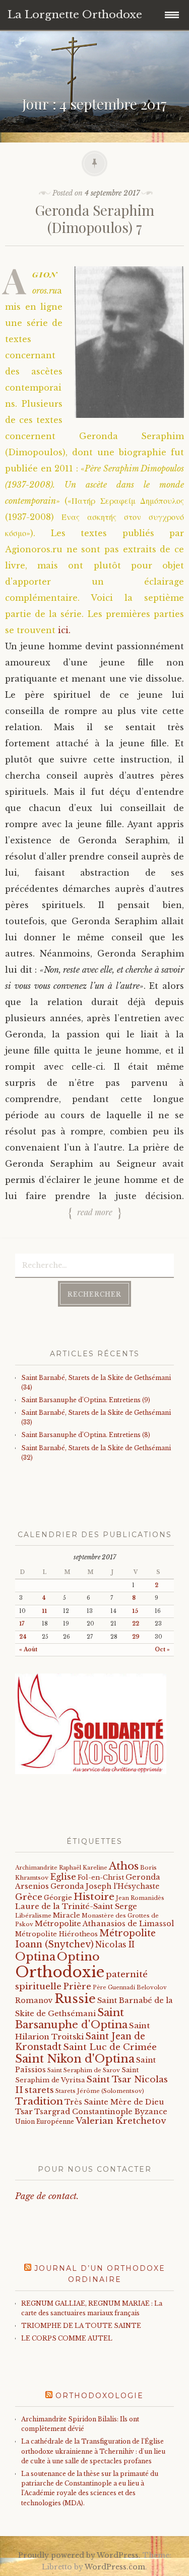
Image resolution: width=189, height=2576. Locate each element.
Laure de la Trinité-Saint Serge (76, 1906)
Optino (78, 1957)
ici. (64, 630)
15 (135, 1611)
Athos (124, 1866)
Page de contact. (47, 2196)
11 (44, 1611)
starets (39, 2090)
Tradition (39, 2101)
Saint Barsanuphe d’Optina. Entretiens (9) (86, 1400)
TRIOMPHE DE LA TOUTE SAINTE (81, 2326)
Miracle (67, 1915)
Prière (77, 1987)
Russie (75, 1999)
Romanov (34, 2000)
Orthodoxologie (100, 2396)
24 (23, 1637)
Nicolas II (115, 1945)
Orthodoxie (60, 1972)
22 (136, 1624)
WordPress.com (115, 2567)
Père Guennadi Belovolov (130, 1988)
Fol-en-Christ (101, 1877)
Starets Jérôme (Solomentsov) (100, 2091)
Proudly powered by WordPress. (79, 2555)
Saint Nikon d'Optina (75, 2059)
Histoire (94, 1896)
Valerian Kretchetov (121, 2121)
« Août (28, 1650)
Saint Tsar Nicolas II (91, 2085)
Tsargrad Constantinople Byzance (101, 2112)
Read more (95, 1212)
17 (22, 1624)
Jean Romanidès (140, 1898)
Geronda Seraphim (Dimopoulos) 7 (94, 219)
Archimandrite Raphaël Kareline (61, 1868)
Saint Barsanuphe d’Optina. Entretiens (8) (86, 1435)
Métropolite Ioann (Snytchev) (85, 1939)
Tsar (24, 2111)
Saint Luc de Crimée (110, 2047)
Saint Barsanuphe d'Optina (71, 2019)
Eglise (63, 1877)
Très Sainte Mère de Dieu (114, 2102)
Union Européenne (45, 2121)
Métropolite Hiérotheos (56, 1934)
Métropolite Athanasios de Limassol (104, 1924)
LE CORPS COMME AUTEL (67, 2338)
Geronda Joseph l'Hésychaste (105, 1886)
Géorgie (58, 1898)
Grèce (29, 1897)
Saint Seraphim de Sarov (84, 2070)
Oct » (162, 1650)
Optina (35, 1957)
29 (136, 1637)
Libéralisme (33, 1916)
